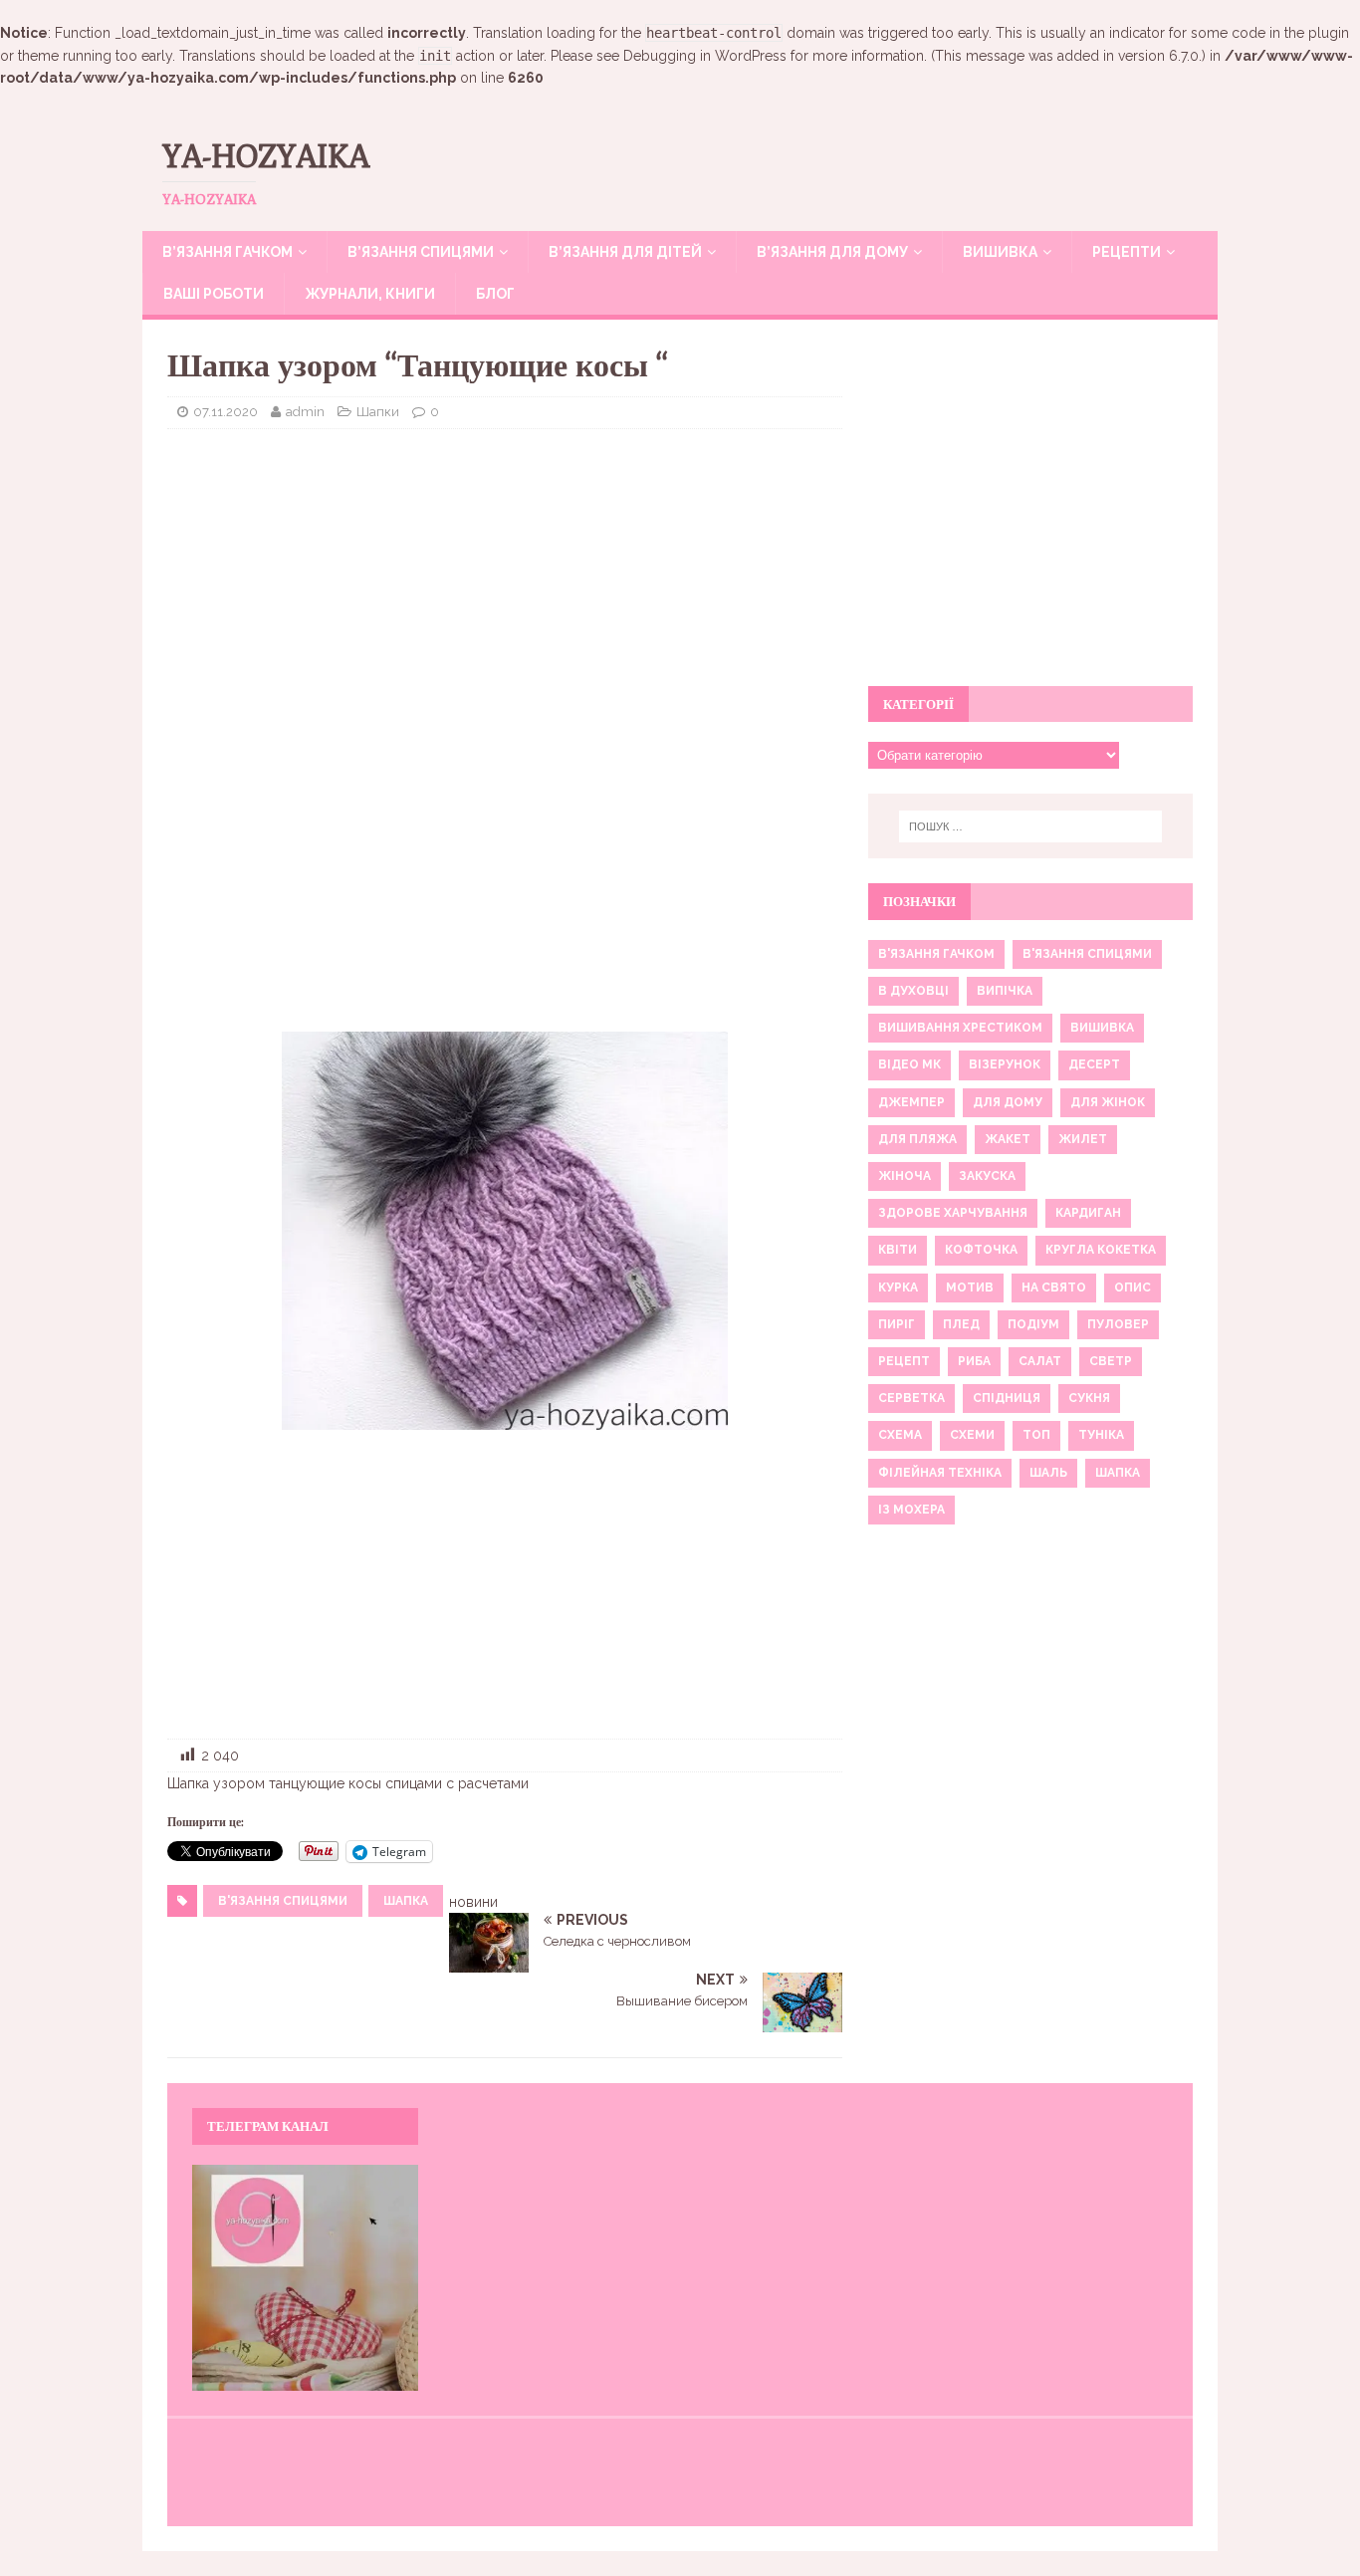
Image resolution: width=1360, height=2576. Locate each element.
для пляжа (917, 1139)
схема (900, 1435)
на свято (1054, 1288)
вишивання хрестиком (960, 1028)
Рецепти (1127, 252)
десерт (1094, 1064)
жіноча (905, 1176)
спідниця (1007, 1398)
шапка (406, 1901)
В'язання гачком (936, 954)
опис (1133, 1288)
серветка (911, 1398)
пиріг (897, 1324)
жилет (1083, 1139)
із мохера (911, 1510)
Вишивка (1000, 252)
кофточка (981, 1250)
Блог (495, 294)
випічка (1005, 991)
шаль (1048, 1473)
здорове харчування (953, 1213)
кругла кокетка (1101, 1250)
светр (1111, 1361)
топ (1036, 1435)
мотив (970, 1288)
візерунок (1005, 1064)
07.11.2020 (226, 412)
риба (974, 1361)
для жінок (1108, 1102)
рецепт (904, 1361)
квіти (898, 1250)
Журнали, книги (370, 294)
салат (1040, 1361)
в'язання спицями (283, 1901)
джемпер (911, 1102)
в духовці (913, 991)
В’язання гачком (227, 252)
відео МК (909, 1064)
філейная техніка (940, 1473)
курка (898, 1288)
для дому (1008, 1102)
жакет (1008, 1139)
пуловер (1118, 1324)
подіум (1033, 1324)
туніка (1101, 1435)
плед (961, 1324)
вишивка (1102, 1028)
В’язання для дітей (625, 252)
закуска (987, 1176)
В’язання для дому (832, 252)
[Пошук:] (1030, 826)
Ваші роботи (214, 294)
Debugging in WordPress (705, 56)
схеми (972, 1435)
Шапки (378, 412)
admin (305, 412)
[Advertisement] (505, 588)
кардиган (1088, 1213)
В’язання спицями (421, 252)
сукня (1089, 1398)
